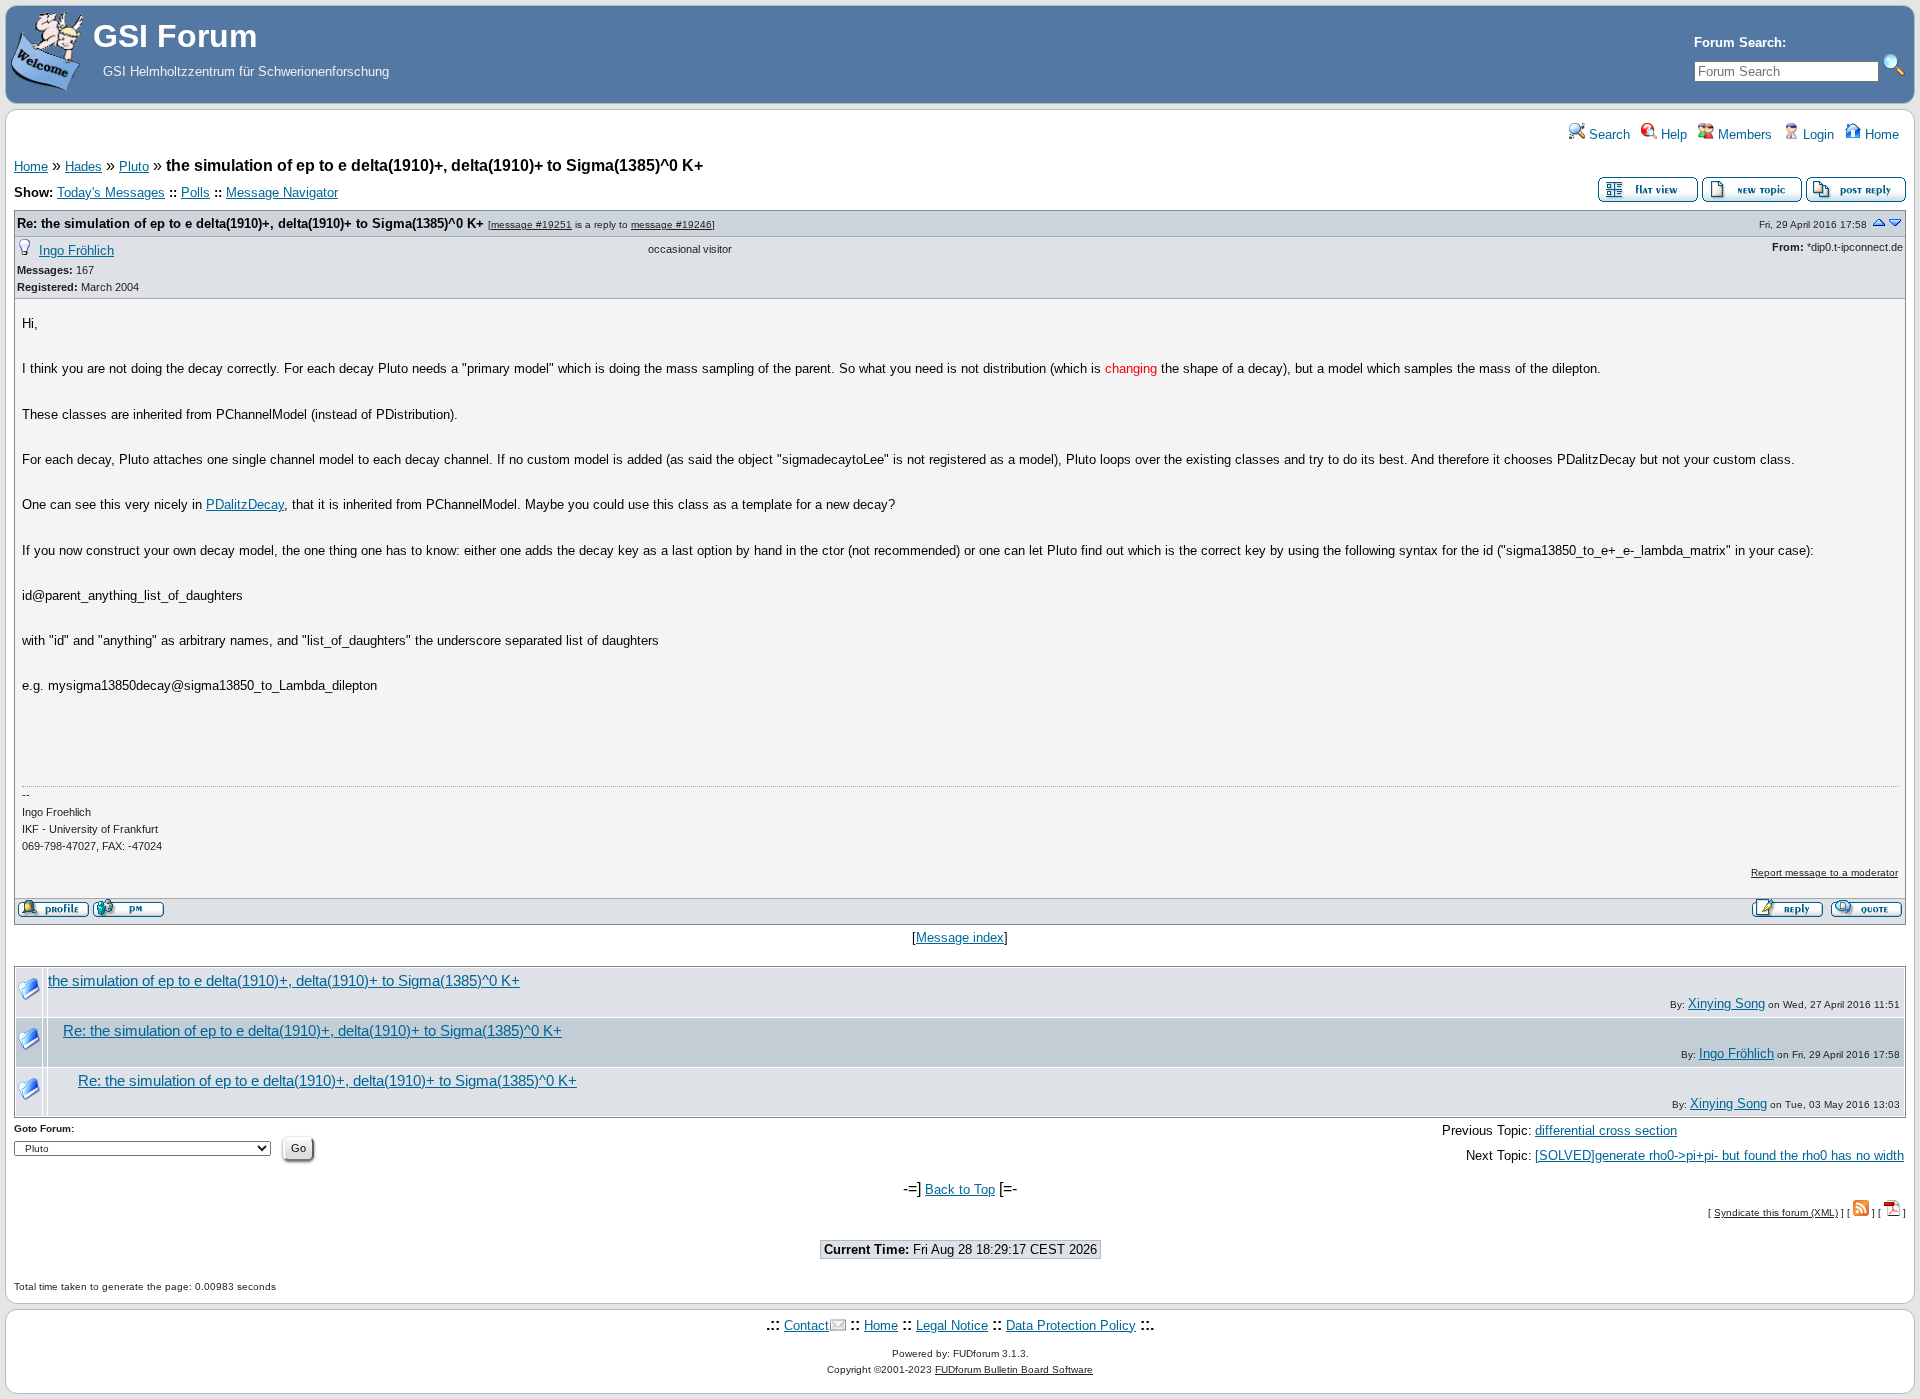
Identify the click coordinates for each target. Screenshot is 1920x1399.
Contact (806, 1325)
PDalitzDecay (245, 504)
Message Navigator (282, 192)
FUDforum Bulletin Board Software (1014, 1369)
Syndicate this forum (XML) (1776, 1212)
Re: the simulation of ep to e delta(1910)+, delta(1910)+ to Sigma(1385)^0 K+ (250, 223)
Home (1880, 134)
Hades (83, 166)
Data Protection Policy (1071, 1325)
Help (1672, 134)
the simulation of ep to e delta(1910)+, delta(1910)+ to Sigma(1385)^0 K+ (284, 981)
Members (1743, 134)
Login (1816, 134)
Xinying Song (1726, 1003)
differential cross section (1606, 1130)
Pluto (134, 166)
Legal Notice (952, 1325)
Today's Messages (111, 192)
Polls (195, 192)
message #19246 (671, 224)
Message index (960, 937)
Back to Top (960, 1189)
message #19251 (531, 224)
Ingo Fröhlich (76, 250)
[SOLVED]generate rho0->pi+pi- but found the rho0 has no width (1719, 1155)
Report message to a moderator (1824, 872)
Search (1607, 134)
